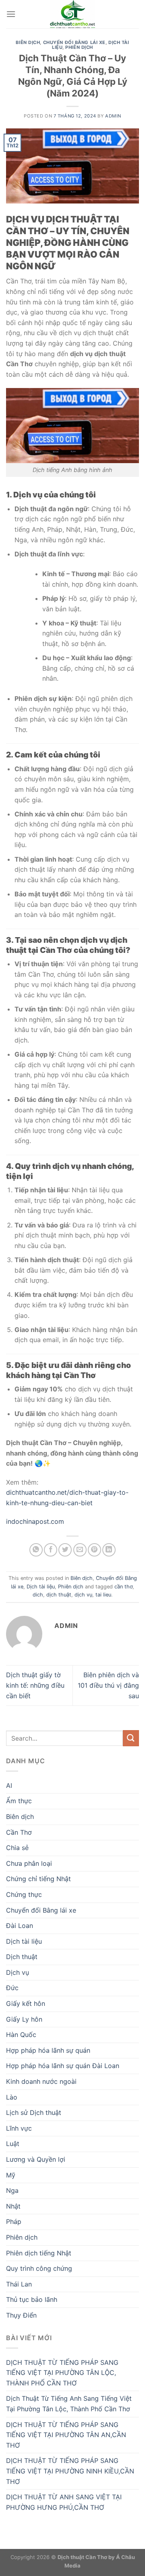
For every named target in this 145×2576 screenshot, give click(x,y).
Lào (12, 2097)
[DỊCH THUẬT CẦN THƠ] (72, 14)
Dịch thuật (22, 1957)
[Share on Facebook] (51, 1550)
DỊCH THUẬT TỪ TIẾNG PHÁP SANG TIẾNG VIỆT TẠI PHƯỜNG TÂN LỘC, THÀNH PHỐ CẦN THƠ (62, 2373)
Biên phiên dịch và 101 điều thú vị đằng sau (108, 1685)
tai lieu (103, 1595)
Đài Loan (20, 1926)
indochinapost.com (35, 1521)
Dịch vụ (18, 1972)
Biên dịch (28, 42)
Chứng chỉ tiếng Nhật (38, 1879)
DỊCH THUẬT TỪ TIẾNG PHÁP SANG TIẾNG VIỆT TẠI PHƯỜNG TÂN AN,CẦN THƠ (66, 2435)
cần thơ (123, 1587)
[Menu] (11, 14)
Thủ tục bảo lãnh (32, 2299)
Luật (13, 2144)
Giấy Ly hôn (24, 2019)
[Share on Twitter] (65, 1550)
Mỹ (11, 2175)
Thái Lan (19, 2284)
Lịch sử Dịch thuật (34, 2112)
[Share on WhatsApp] (36, 1550)
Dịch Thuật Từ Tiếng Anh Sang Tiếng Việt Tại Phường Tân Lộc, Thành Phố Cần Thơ (69, 2404)
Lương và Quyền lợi (36, 2159)
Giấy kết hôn (26, 2003)
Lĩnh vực (19, 2128)
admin (113, 116)
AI (9, 1785)
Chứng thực (24, 1894)
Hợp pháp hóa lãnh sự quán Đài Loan (63, 2066)
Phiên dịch (79, 47)
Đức (12, 1988)
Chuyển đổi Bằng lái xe (74, 42)
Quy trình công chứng (39, 2268)
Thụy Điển (21, 2315)
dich (38, 1595)
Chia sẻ (17, 1848)
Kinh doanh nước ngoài (41, 2081)
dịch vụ (83, 1595)
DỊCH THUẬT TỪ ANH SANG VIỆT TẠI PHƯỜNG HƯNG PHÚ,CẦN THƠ (64, 2502)
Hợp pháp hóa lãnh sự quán (48, 2050)
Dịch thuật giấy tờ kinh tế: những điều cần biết (35, 1685)
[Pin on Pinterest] (94, 1550)
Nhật (13, 2206)
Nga (12, 2190)
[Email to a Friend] (80, 1550)
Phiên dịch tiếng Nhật (39, 2253)
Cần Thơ (19, 1832)
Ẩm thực (19, 1801)
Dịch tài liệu (41, 1587)
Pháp (14, 2221)
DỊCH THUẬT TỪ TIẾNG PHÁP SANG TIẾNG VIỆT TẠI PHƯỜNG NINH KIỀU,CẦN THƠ (70, 2471)
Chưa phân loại (29, 1863)
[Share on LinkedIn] (109, 1550)
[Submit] (131, 1738)
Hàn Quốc (21, 2035)
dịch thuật (59, 1595)
